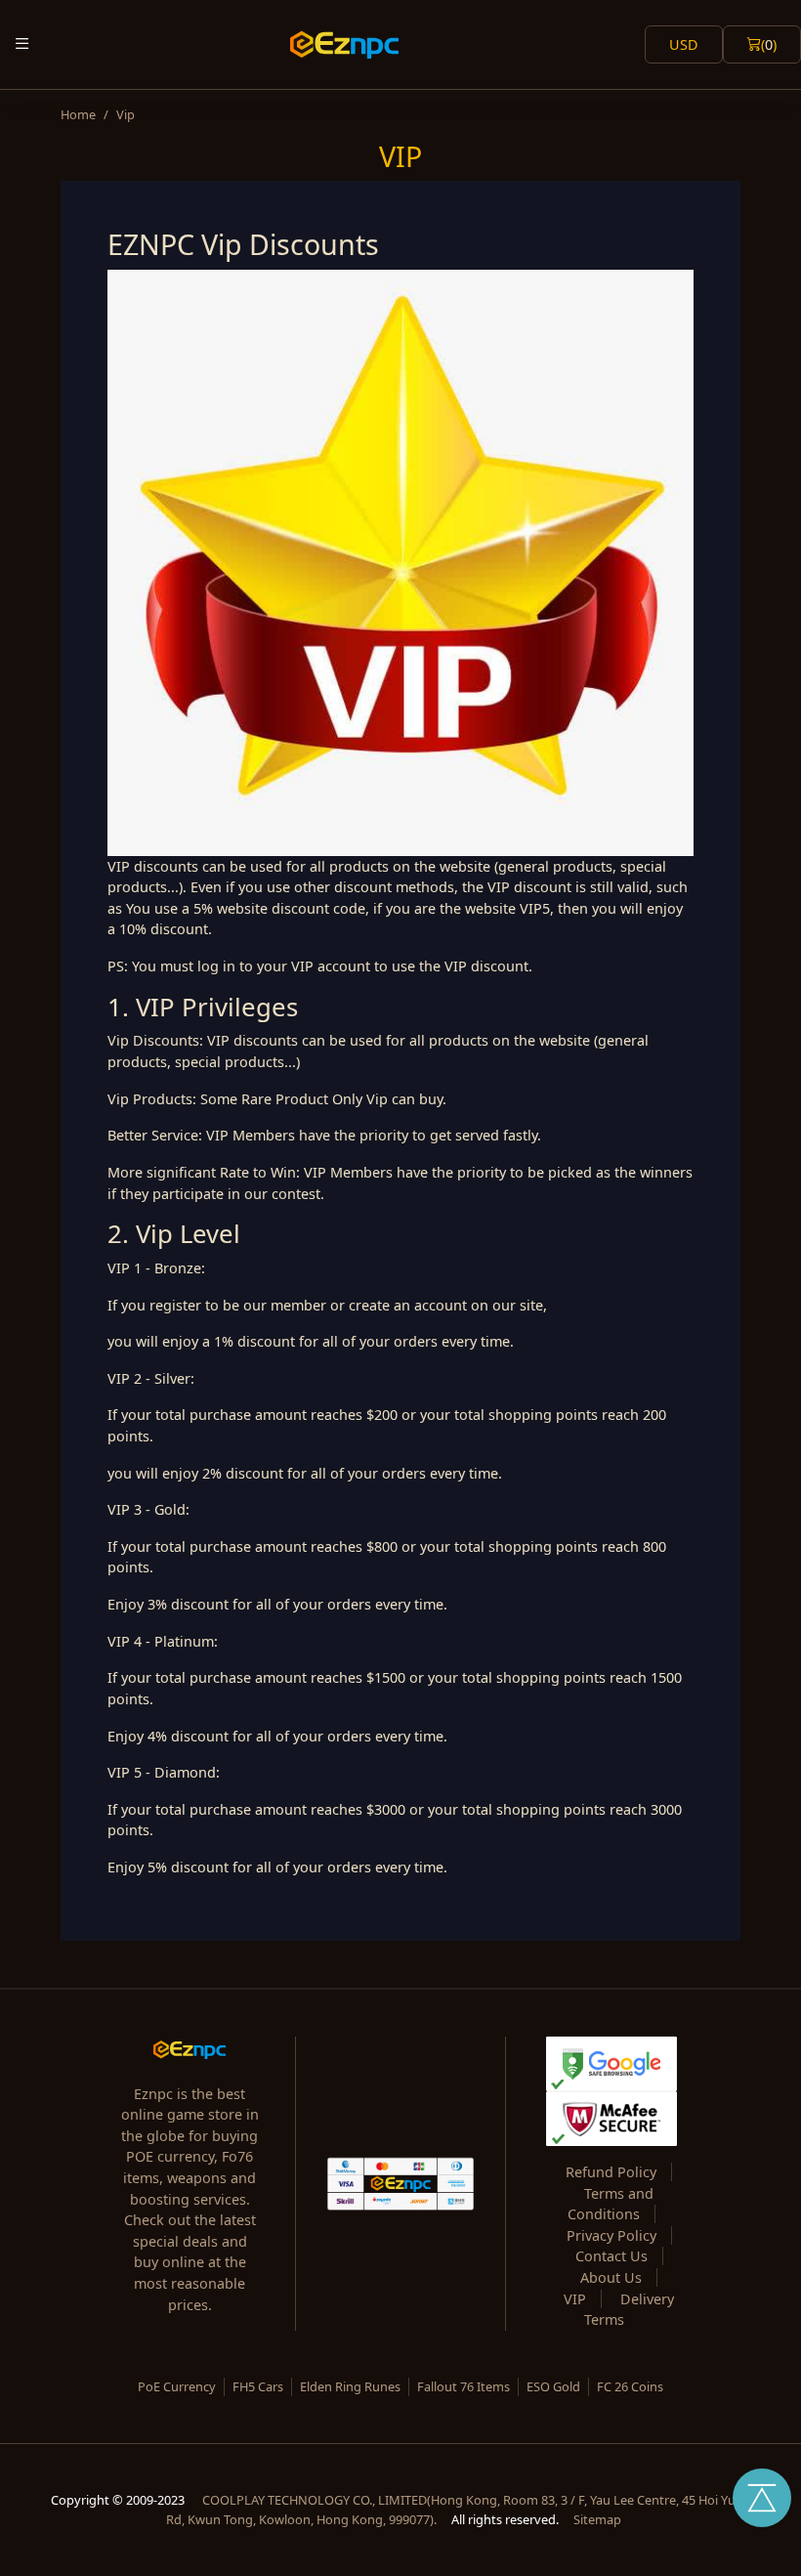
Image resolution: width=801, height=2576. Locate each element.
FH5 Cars (258, 2386)
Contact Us (611, 2256)
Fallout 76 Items (464, 2386)
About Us (611, 2277)
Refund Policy (611, 2172)
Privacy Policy (611, 2235)
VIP (575, 2299)
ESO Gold (553, 2386)
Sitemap (597, 2519)
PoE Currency (177, 2386)
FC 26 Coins (630, 2386)
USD (684, 44)
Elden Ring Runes (350, 2386)
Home (78, 114)
